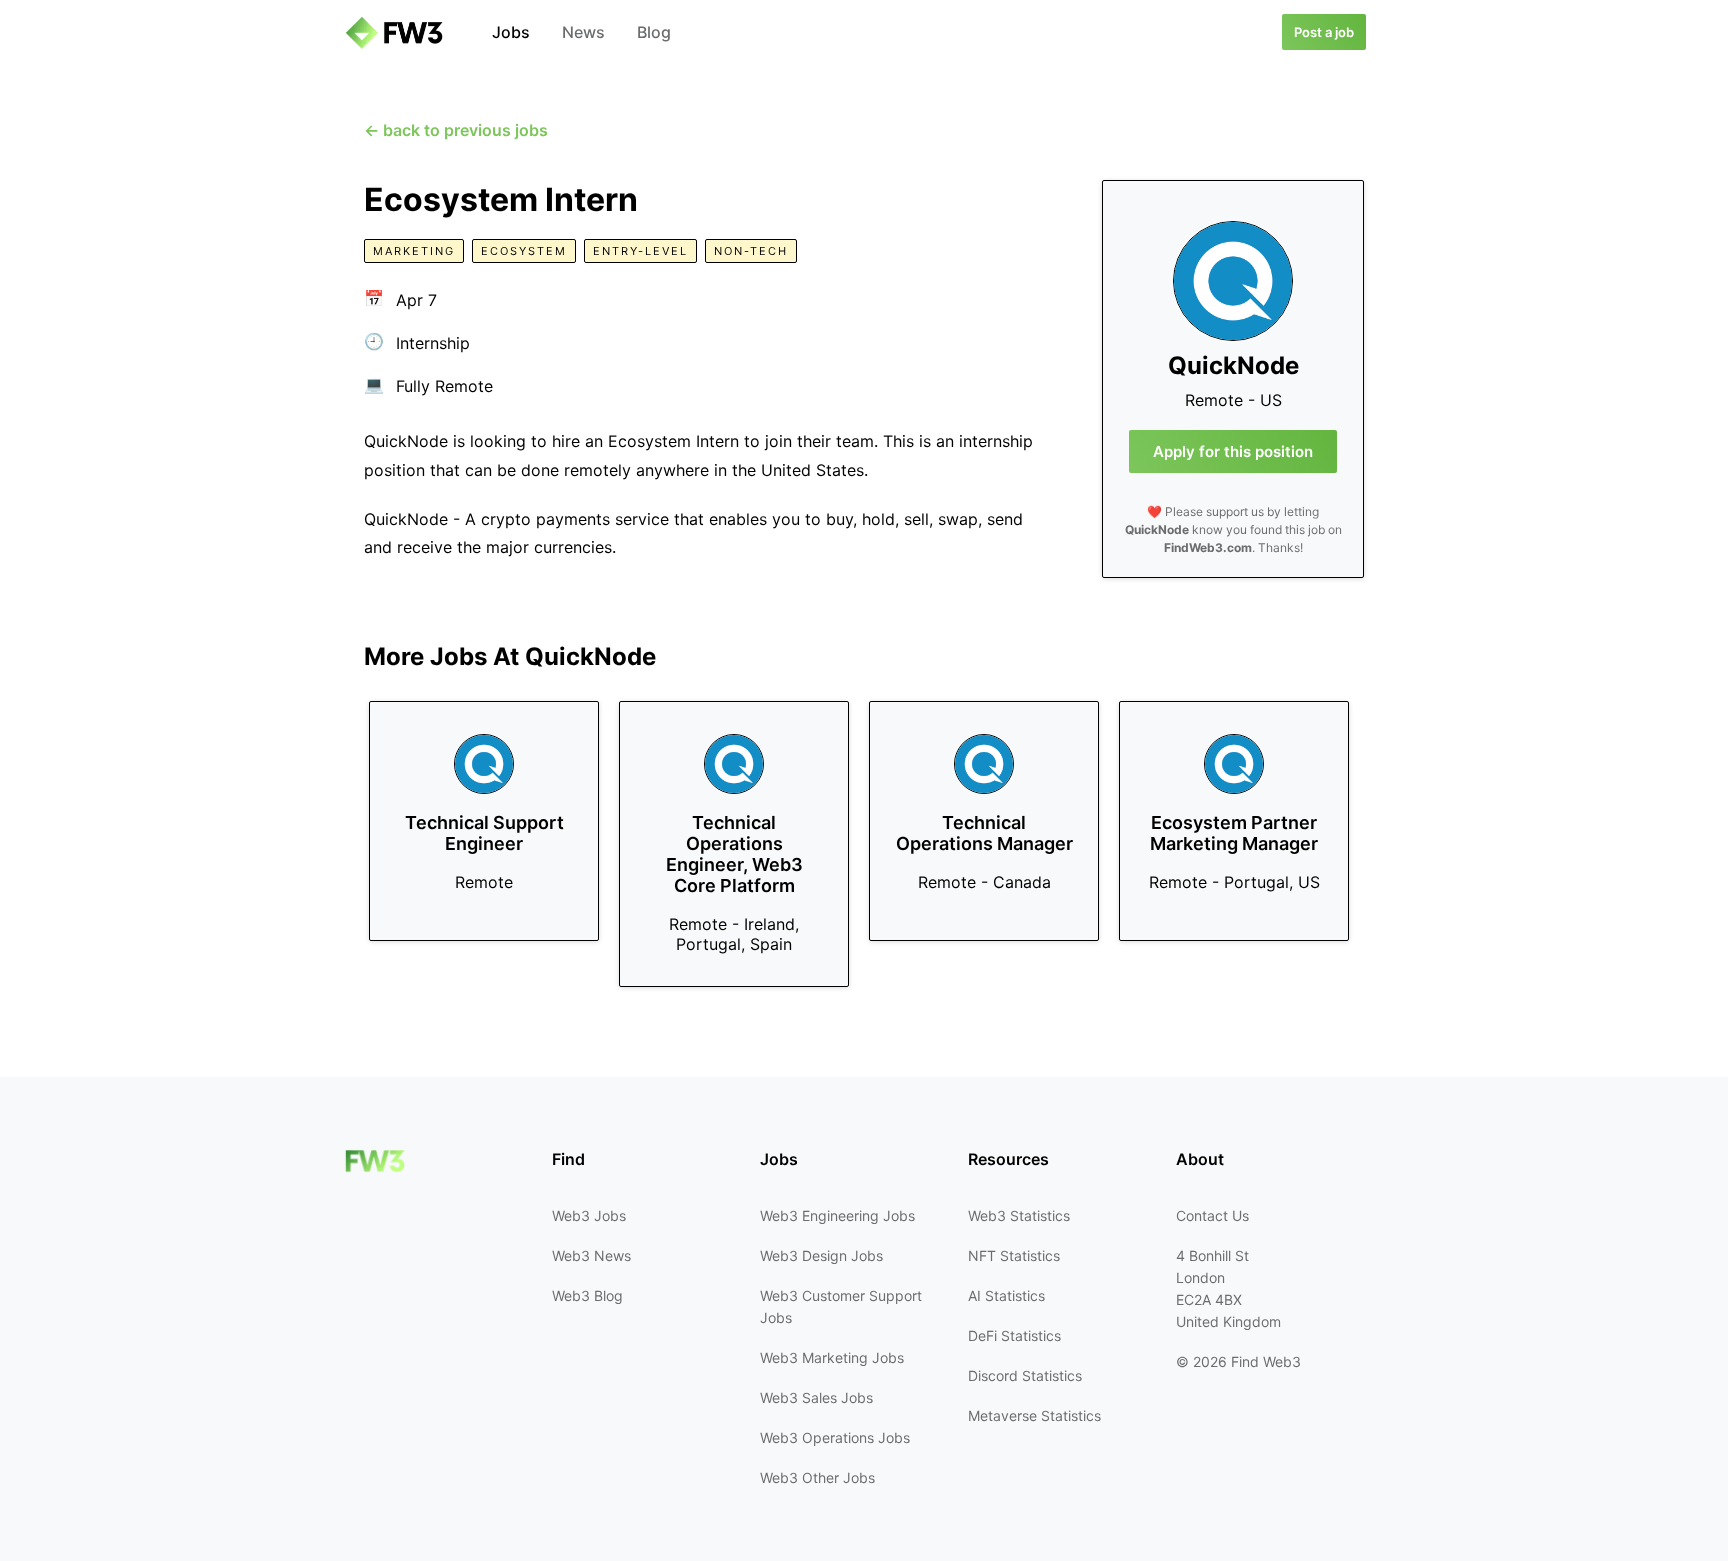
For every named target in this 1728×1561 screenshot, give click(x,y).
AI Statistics (1006, 1295)
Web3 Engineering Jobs (837, 1215)
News (583, 32)
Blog (654, 32)
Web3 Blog (587, 1295)
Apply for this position (1233, 451)
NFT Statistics (1014, 1255)
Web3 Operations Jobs (835, 1437)
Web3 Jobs (589, 1215)
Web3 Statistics (1019, 1215)
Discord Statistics (1025, 1375)
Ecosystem (524, 251)
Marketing (414, 251)
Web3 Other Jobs (817, 1477)
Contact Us (1212, 1215)
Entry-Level (640, 251)
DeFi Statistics (1014, 1335)
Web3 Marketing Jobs (832, 1357)
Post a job (1324, 32)
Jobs (511, 32)
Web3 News (591, 1255)
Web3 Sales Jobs (816, 1397)
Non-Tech (751, 251)
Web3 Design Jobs (821, 1255)
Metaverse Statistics (1034, 1415)
